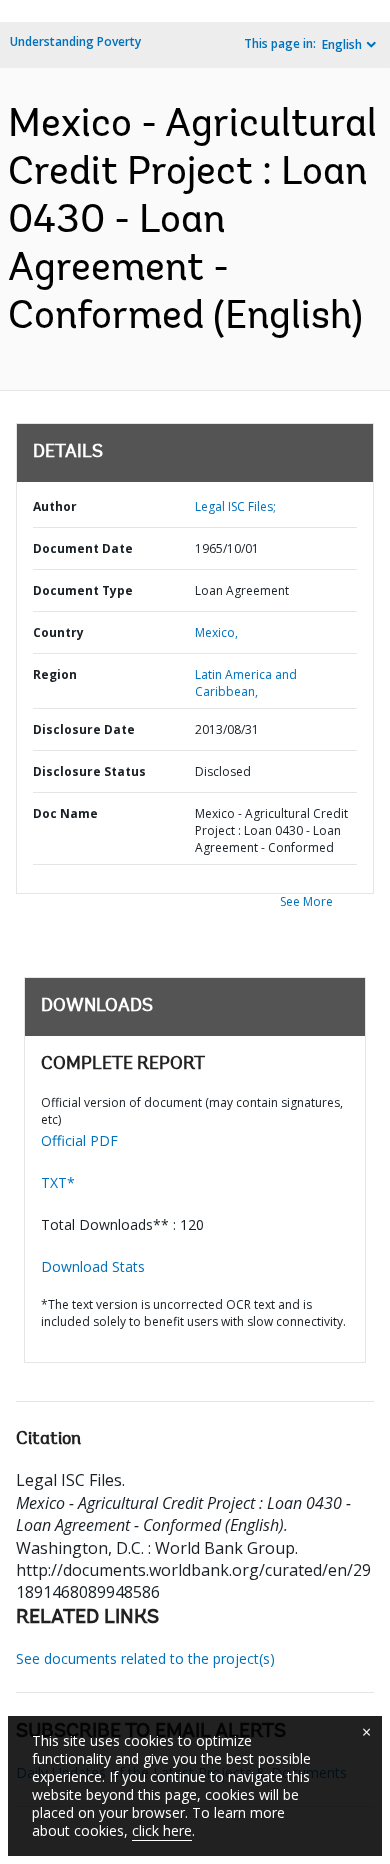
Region (55, 674)
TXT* (58, 1182)
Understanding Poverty (75, 41)
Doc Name (65, 813)
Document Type (83, 590)
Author (55, 506)
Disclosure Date (84, 729)
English (342, 44)
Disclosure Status (89, 771)
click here (162, 1830)
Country (58, 632)
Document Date (83, 548)
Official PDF (79, 1140)
